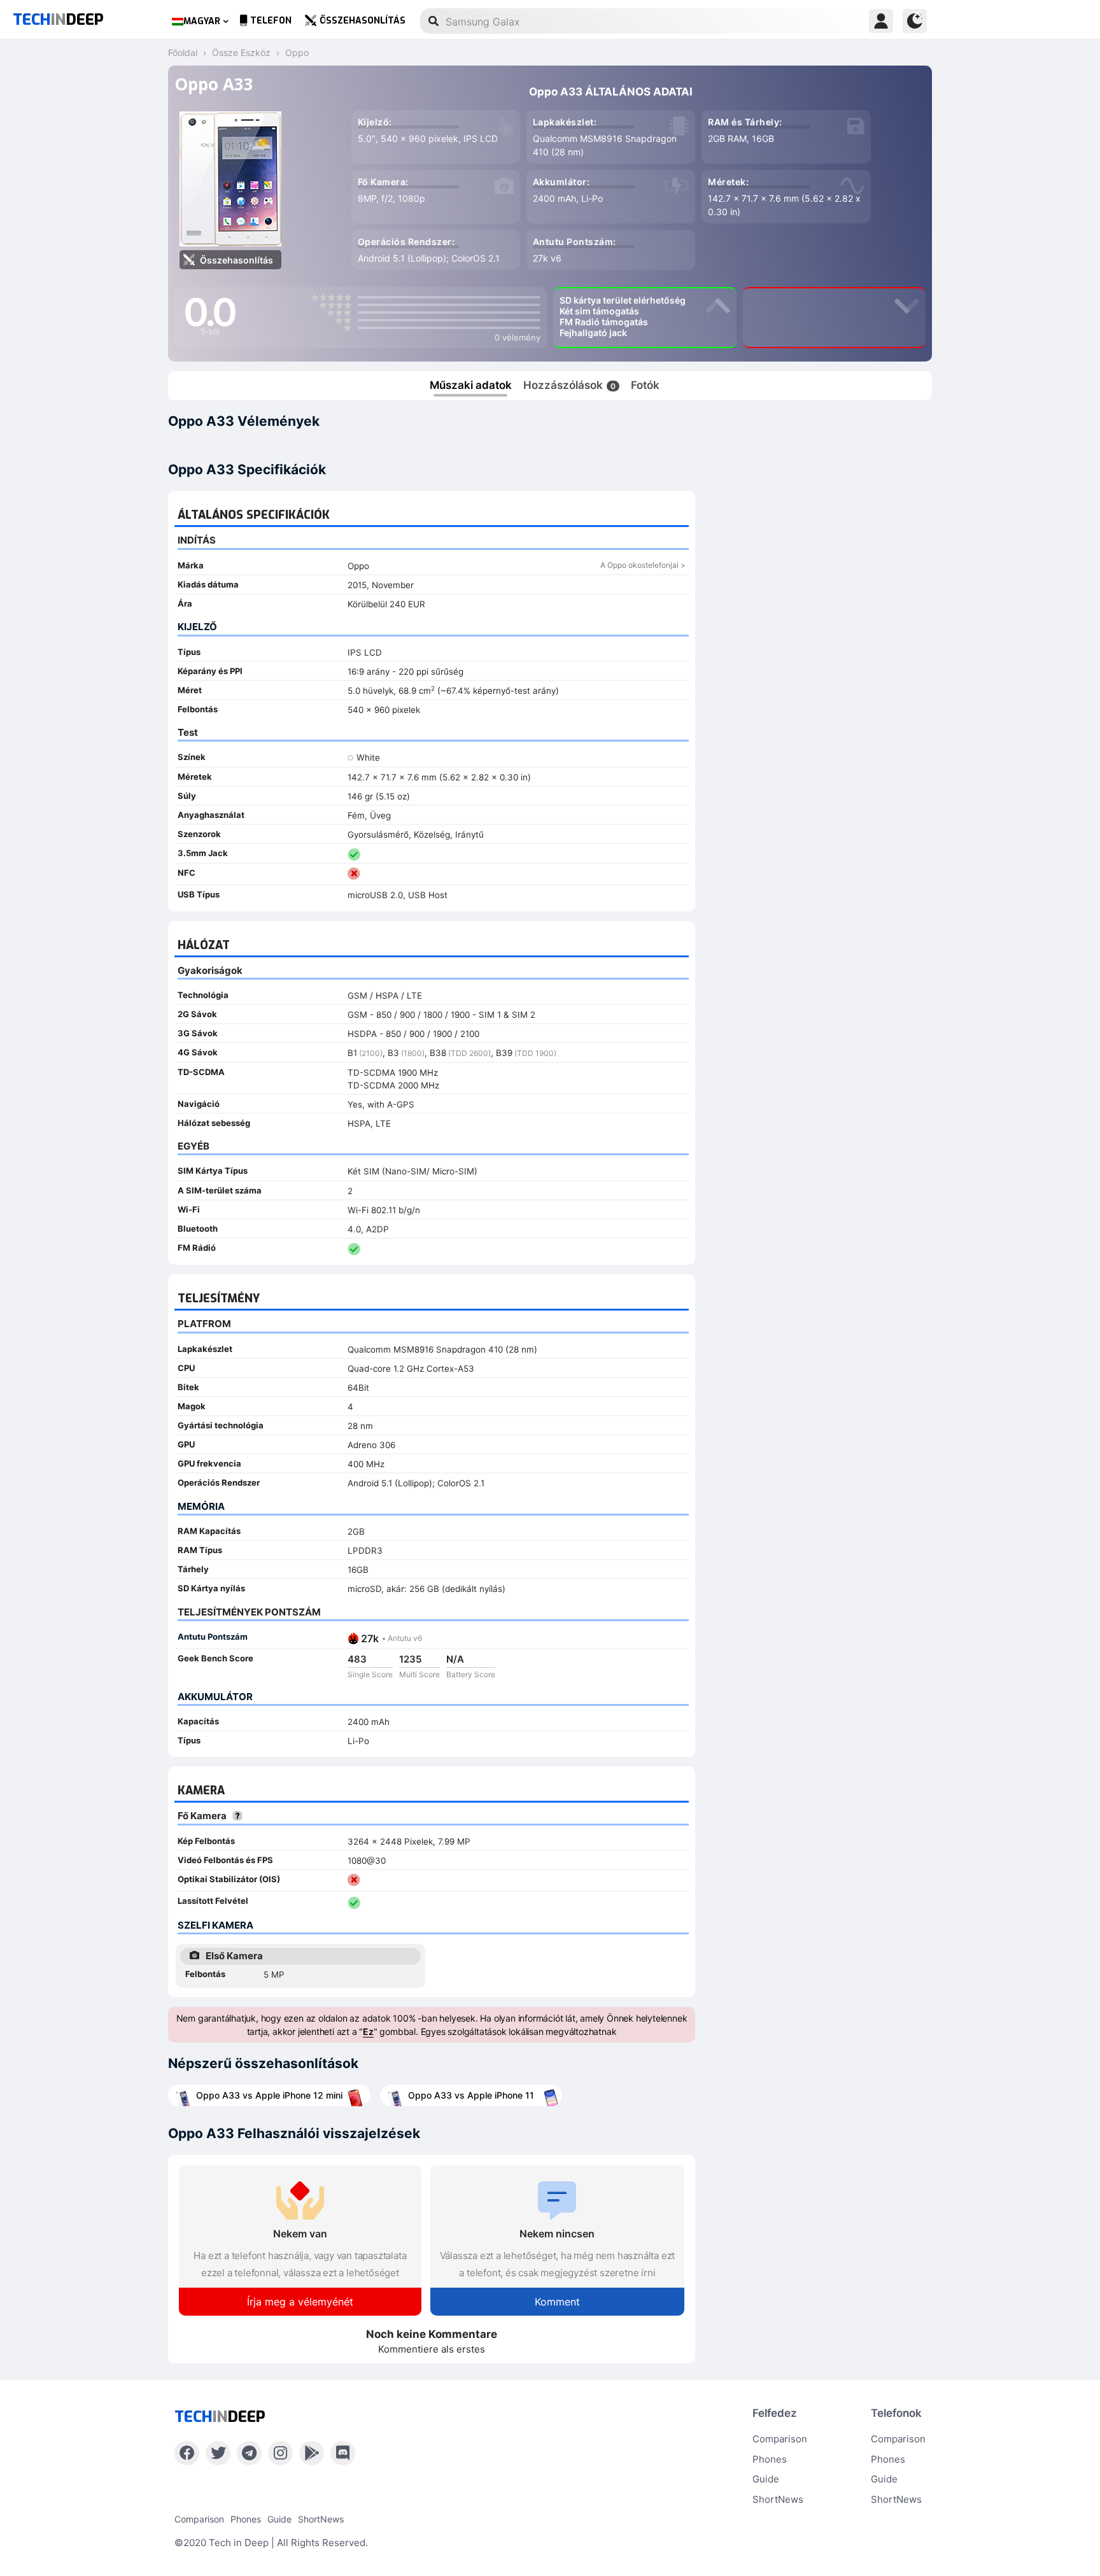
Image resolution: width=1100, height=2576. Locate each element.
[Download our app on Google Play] (312, 2453)
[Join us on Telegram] (249, 2453)
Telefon (271, 21)
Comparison (780, 2439)
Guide (766, 2479)
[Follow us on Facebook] (187, 2453)
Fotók (645, 385)
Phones (770, 2459)
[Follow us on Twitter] (218, 2453)
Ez (368, 2031)
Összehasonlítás (363, 21)
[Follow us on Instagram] (280, 2453)
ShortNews (778, 2499)
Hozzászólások (569, 385)
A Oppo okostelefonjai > (643, 565)
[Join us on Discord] (343, 2453)
